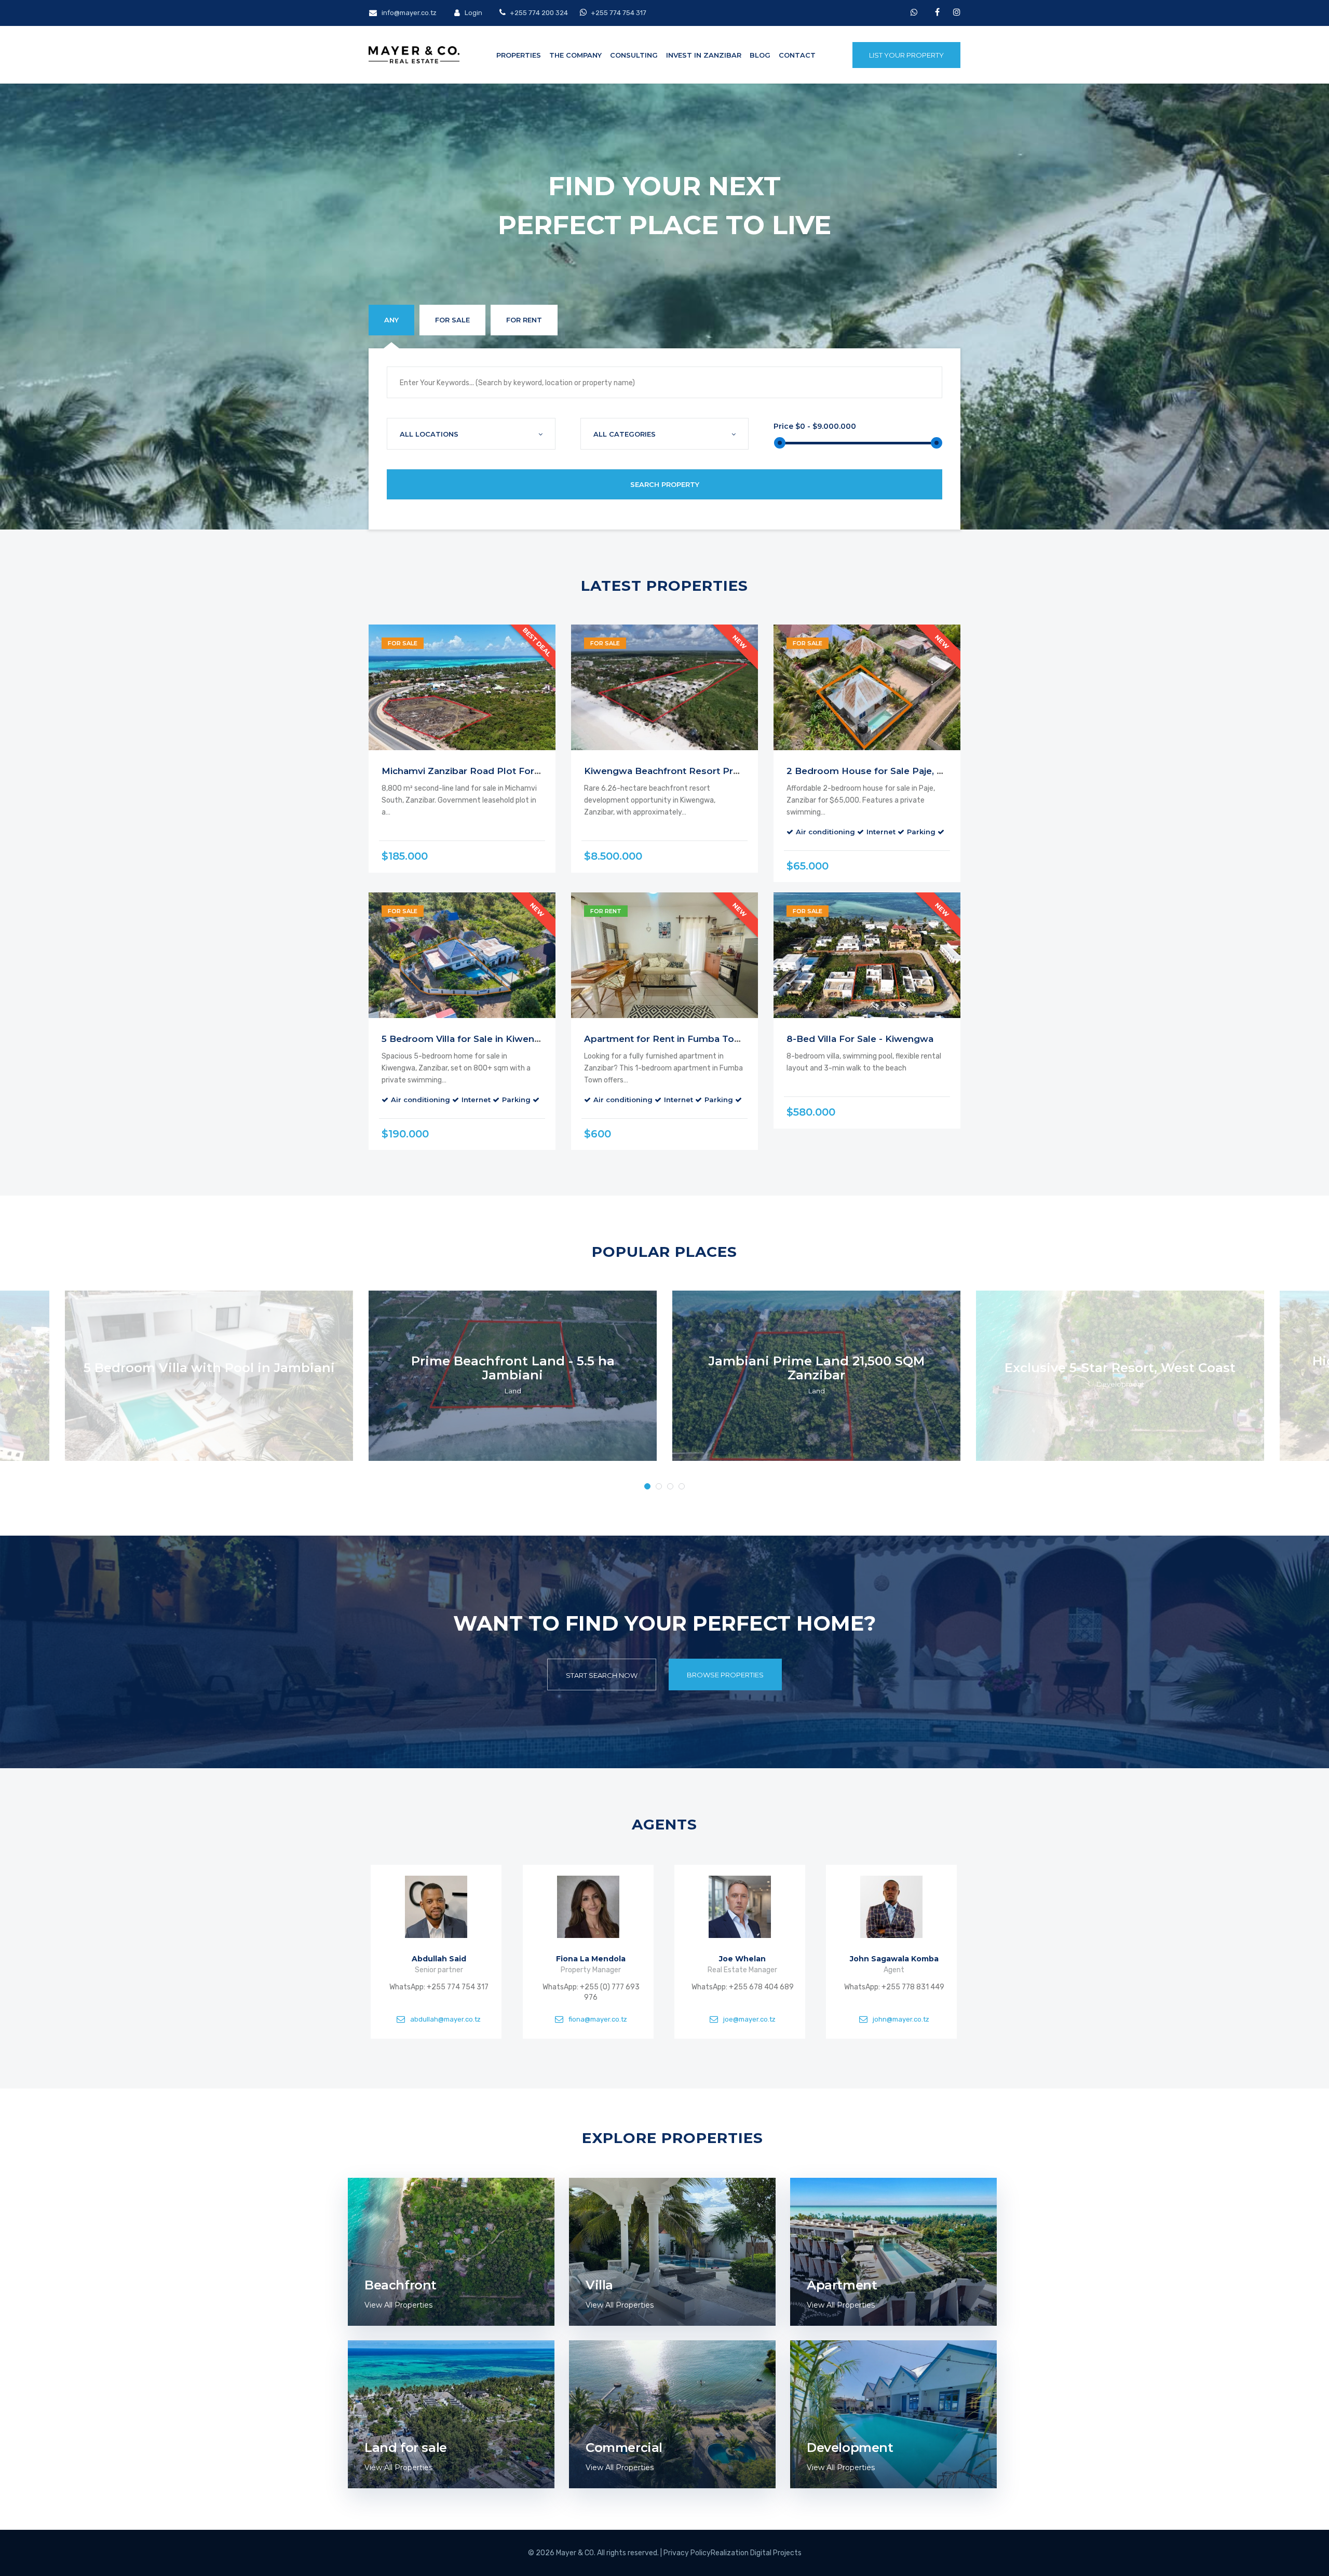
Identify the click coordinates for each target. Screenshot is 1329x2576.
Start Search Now (602, 1675)
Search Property (665, 484)
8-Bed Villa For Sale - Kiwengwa (860, 1039)
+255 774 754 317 (619, 13)
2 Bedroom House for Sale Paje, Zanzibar (881, 771)
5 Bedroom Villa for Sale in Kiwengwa (468, 1039)
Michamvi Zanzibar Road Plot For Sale (469, 771)
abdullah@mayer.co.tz (446, 2019)
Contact (797, 55)
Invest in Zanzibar (704, 55)
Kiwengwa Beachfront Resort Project (670, 771)
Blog (760, 55)
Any (391, 320)
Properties (519, 55)
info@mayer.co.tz (408, 13)
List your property (906, 55)
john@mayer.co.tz (901, 2019)
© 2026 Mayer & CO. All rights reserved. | (596, 2553)
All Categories (625, 434)
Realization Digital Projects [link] (756, 2553)
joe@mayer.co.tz (749, 2019)
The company (575, 55)
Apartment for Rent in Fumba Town (666, 1039)
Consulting (634, 55)
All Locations (429, 434)
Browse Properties (725, 1675)
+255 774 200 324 (538, 13)
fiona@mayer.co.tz (597, 2019)
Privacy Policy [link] (687, 2553)
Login (473, 13)
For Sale (452, 320)
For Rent (524, 320)
